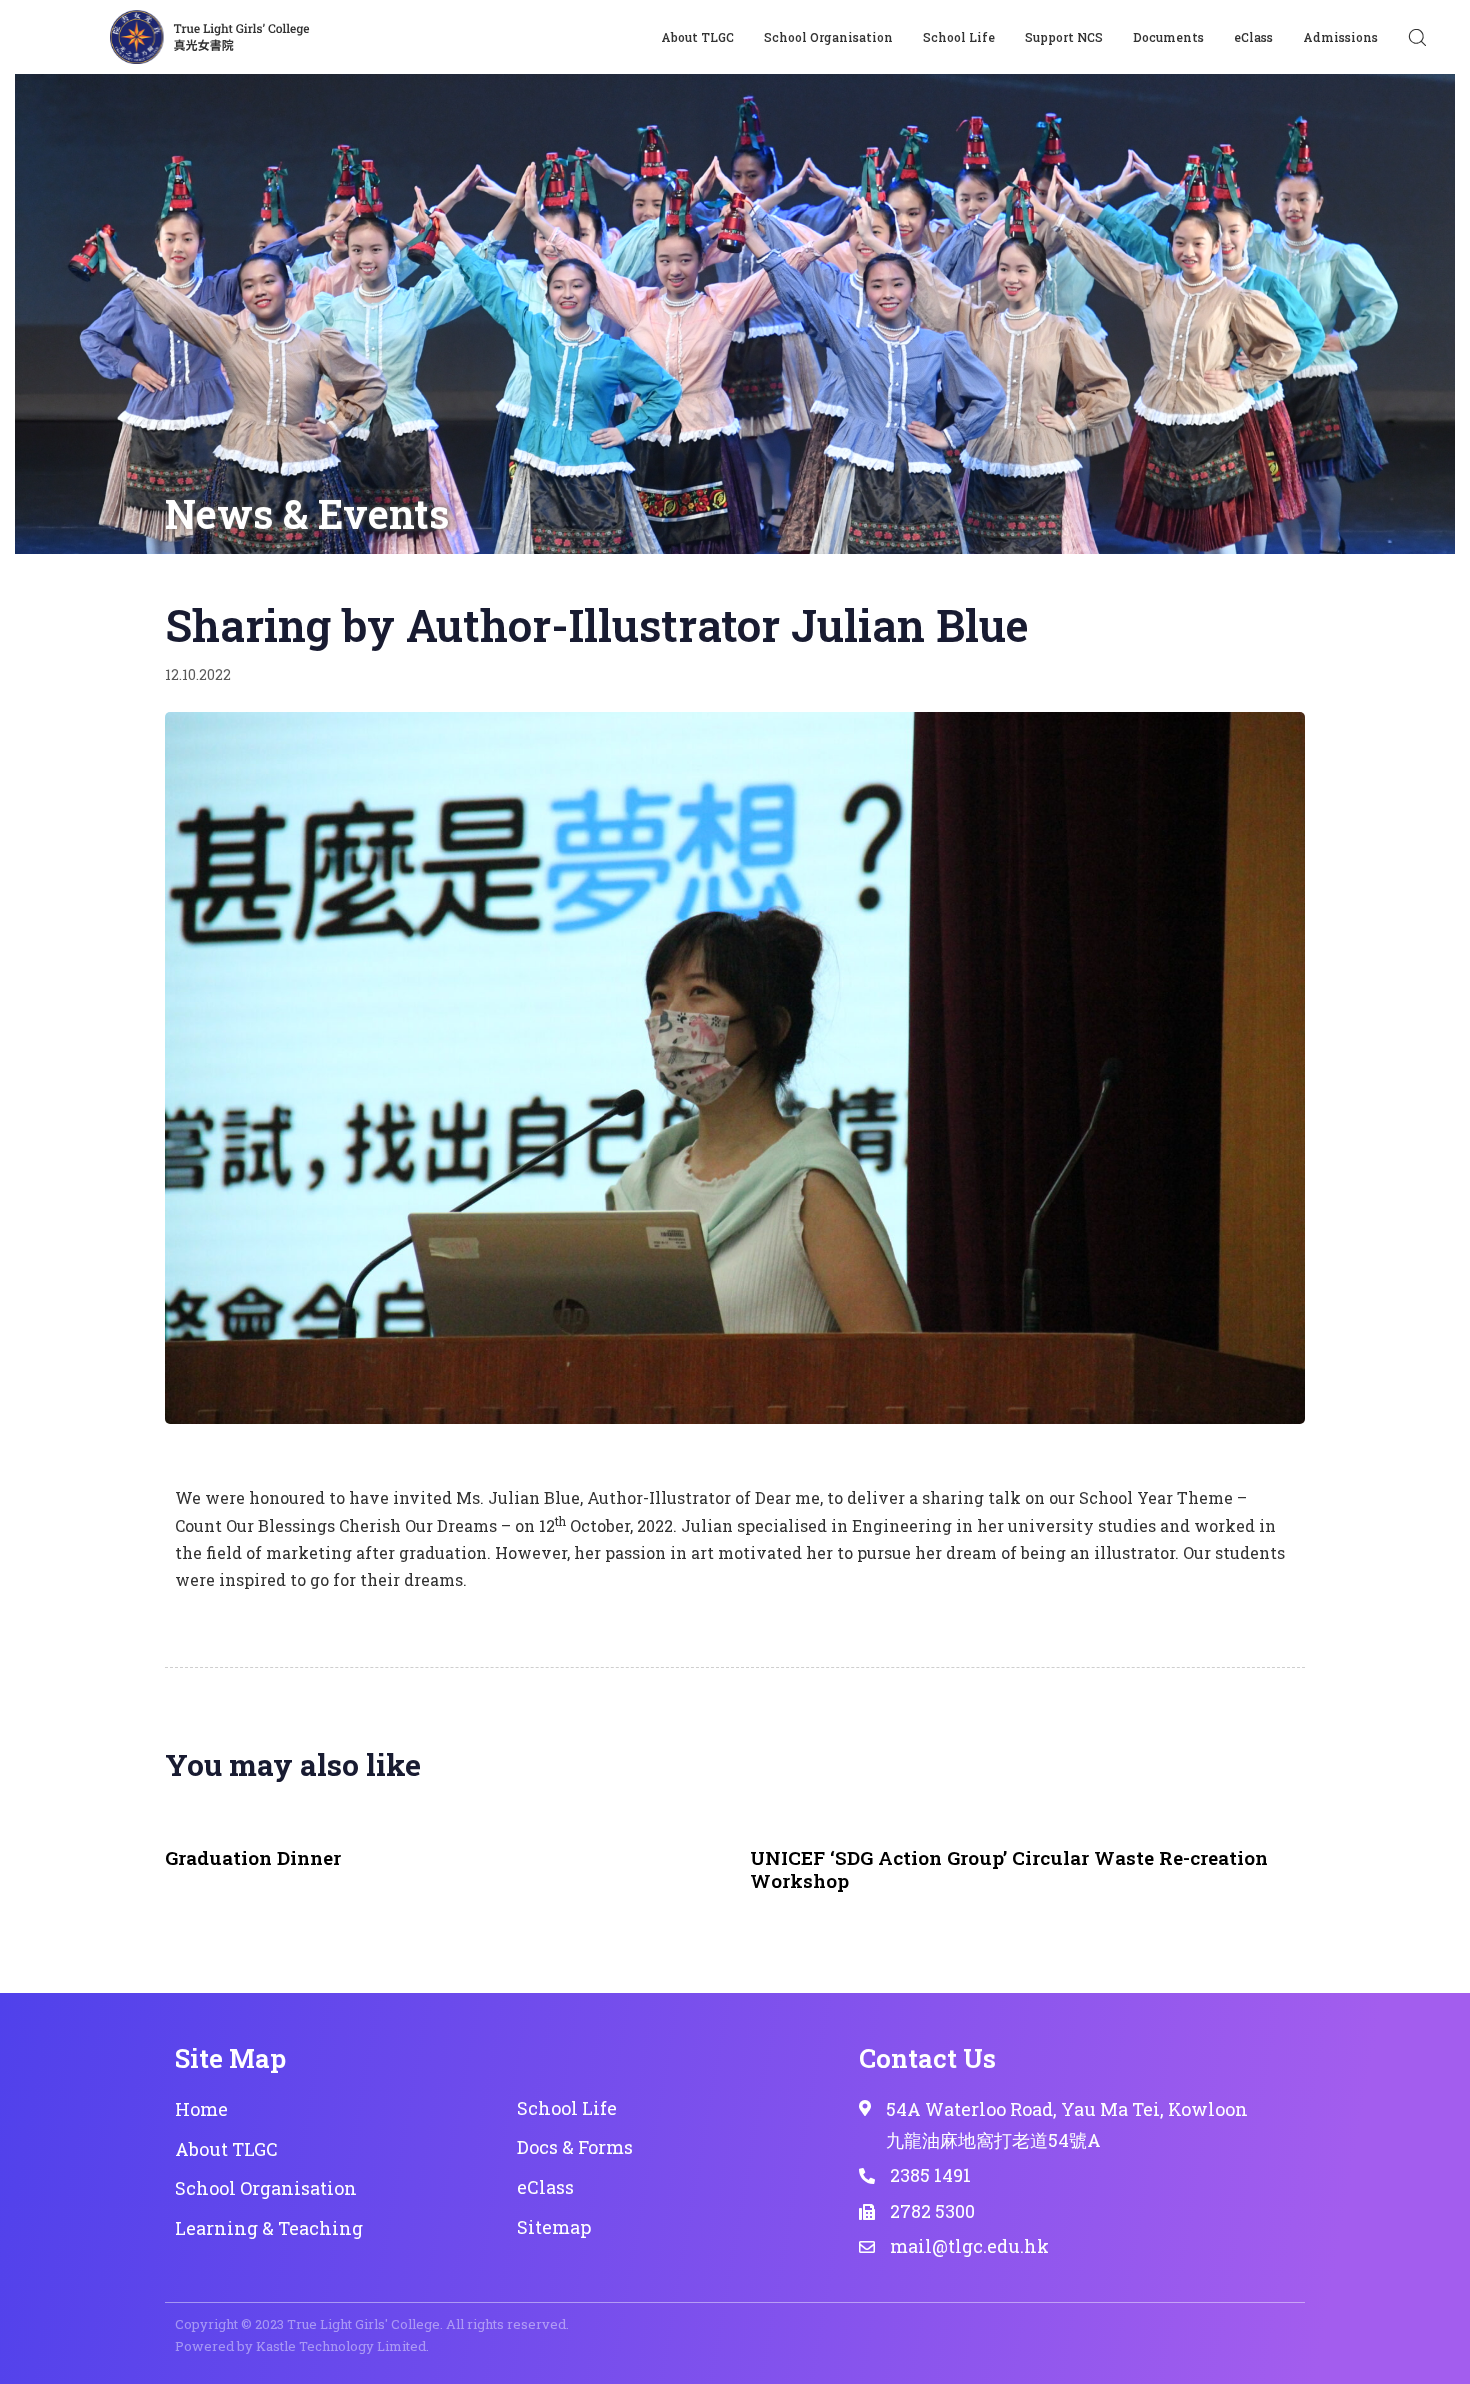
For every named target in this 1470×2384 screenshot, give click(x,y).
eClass (1253, 37)
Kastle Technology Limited (341, 2346)
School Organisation (828, 37)
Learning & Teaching (269, 2228)
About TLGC (697, 37)
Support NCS (1064, 37)
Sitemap (554, 2227)
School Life (959, 37)
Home (201, 2109)
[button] (1417, 37)
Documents (1168, 37)
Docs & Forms (575, 2147)
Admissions (1340, 37)
